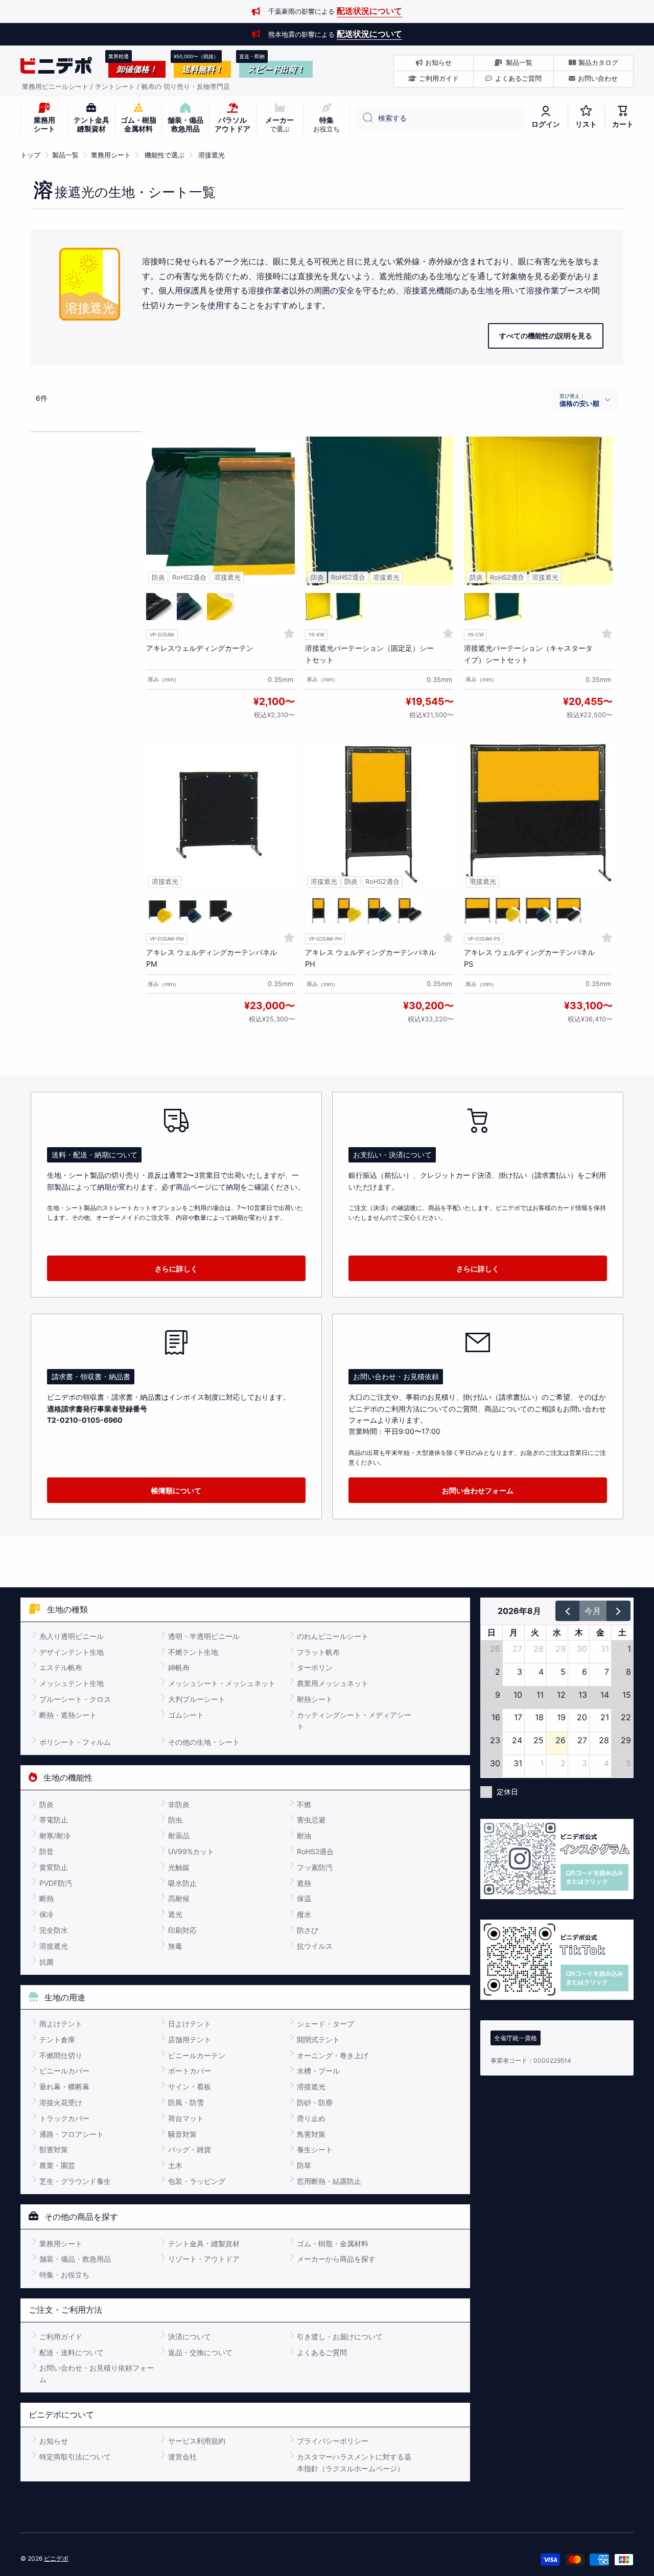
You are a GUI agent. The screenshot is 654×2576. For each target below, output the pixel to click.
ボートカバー (190, 2071)
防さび (308, 1930)
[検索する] (364, 118)
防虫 (175, 1820)
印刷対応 (182, 1930)
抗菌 (46, 1962)
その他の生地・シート (204, 1742)
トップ (30, 155)
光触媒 (179, 1867)
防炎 (46, 1804)
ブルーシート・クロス (75, 1699)
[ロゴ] (56, 65)
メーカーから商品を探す (336, 2259)
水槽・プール (318, 2071)
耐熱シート (315, 1699)
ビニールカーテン (197, 2055)
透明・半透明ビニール (204, 1636)
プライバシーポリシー (333, 2441)
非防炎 (179, 1804)
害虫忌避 (311, 1820)
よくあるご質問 (322, 2352)
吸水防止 (182, 1883)
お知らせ (54, 2441)
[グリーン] (190, 607)
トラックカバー (64, 2118)
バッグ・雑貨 (190, 2149)
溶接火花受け (61, 2102)
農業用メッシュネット (333, 1683)
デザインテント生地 (72, 1652)
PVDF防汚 (56, 1883)
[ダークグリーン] (160, 607)
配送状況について (369, 11)
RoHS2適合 (315, 1851)
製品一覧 (65, 155)
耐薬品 (179, 1836)
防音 (46, 1851)
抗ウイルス (315, 1946)
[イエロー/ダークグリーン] (319, 911)
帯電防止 (54, 1820)
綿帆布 (179, 1667)
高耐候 (179, 1898)
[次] (618, 1611)
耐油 (304, 1836)
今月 (593, 1611)
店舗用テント (190, 2039)
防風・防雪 (186, 2102)
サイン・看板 (190, 2087)
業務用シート (111, 155)
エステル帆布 (61, 1667)
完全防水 (54, 1930)
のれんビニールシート (333, 1636)
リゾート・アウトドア (204, 2259)
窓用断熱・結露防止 (329, 2181)
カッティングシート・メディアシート (354, 1720)
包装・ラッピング (197, 2181)
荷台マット (186, 2118)
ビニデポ (56, 2558)
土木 (175, 2165)
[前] (567, 1611)
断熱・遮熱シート (68, 1715)
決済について (190, 2336)
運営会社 (182, 2457)
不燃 (304, 1804)
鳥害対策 (311, 2134)
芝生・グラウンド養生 (75, 2181)
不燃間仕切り (61, 2055)
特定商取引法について (75, 2457)
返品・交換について (200, 2352)
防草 (304, 2165)
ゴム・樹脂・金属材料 (333, 2243)
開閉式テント (318, 2039)
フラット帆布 (318, 1652)
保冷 (46, 1914)
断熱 (46, 1898)
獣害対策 (54, 2149)
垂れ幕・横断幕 (64, 2087)
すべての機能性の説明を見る (546, 336)
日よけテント (190, 2024)
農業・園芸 (57, 2165)
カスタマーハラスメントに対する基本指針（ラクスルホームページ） (354, 2462)
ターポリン (315, 1667)
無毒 (175, 1946)
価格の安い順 (579, 403)
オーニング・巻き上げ (333, 2055)
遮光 (175, 1914)
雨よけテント (61, 2024)
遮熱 (304, 1883)
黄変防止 (54, 1867)
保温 (304, 1898)
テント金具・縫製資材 (204, 2243)
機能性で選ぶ (165, 155)
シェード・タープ (325, 2024)
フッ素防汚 (315, 1867)
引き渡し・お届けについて (340, 2336)
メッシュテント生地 (72, 1683)
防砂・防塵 (315, 2102)
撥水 (304, 1914)
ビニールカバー (64, 2071)
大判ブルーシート (197, 1699)
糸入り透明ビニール (72, 1636)
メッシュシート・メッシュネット (222, 1683)
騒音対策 (182, 2134)
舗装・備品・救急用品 (75, 2259)
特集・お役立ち (64, 2275)
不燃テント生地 (193, 1652)
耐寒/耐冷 (55, 1836)
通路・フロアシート (72, 2134)
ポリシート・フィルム (75, 1742)
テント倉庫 (57, 2039)
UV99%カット (191, 1851)
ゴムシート (186, 1715)
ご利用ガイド (61, 2336)
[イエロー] (220, 607)
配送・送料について (72, 2352)
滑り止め (311, 2118)
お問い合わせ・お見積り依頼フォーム (97, 2373)
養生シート (315, 2149)
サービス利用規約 (197, 2441)
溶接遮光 (212, 155)
